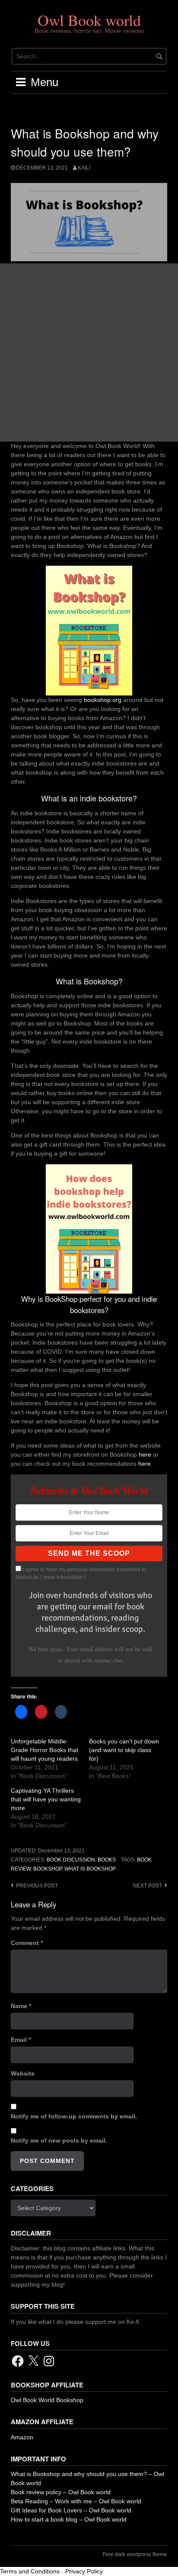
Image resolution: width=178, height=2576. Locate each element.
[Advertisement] (89, 352)
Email (21, 2040)
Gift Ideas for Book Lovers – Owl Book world (71, 2510)
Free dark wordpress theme (135, 2554)
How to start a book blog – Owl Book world (69, 2519)
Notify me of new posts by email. (59, 2140)
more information (63, 1577)
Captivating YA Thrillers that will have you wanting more (46, 1799)
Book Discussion (71, 1860)
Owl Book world (89, 20)
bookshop (48, 1869)
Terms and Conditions (30, 2571)
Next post (148, 1886)
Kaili (84, 168)
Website (23, 2073)
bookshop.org (103, 700)
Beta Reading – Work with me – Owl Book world (76, 2501)
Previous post (37, 1886)
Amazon (22, 2437)
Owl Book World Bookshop (47, 2400)
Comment (27, 1943)
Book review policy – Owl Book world (61, 2492)
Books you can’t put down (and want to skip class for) (124, 1750)
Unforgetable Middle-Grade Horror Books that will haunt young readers (44, 1750)
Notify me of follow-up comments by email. (74, 2116)
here (145, 1455)
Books (107, 1860)
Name (21, 2006)
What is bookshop (90, 1869)
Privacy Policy (84, 2571)
